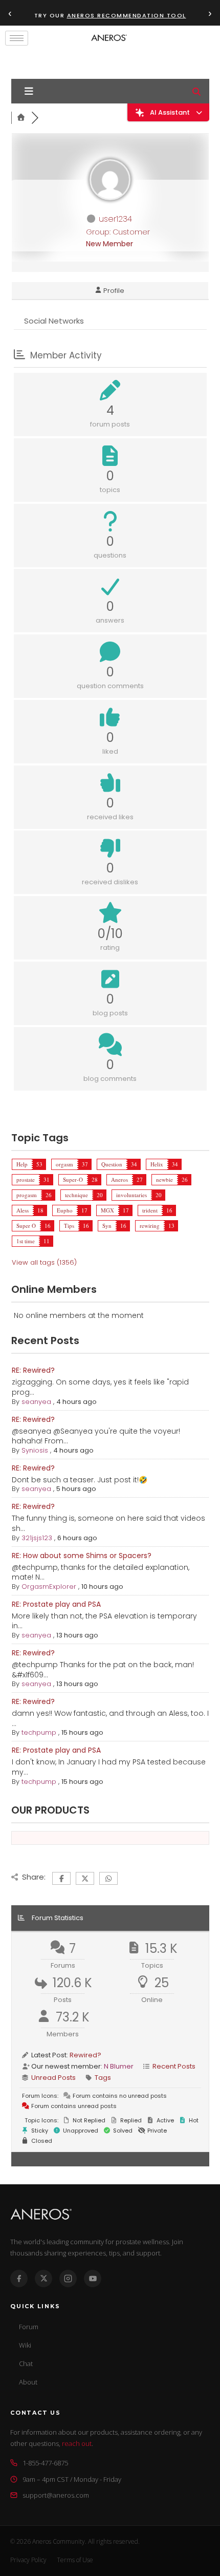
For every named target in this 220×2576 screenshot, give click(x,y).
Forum (29, 2327)
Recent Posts (174, 2066)
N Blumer (119, 2066)
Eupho (65, 1210)
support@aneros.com (56, 2495)
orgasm (64, 1164)
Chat (26, 2364)
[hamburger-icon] (17, 38)
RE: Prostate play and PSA (56, 1604)
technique (76, 1195)
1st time (26, 1241)
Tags (103, 2078)
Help (22, 1164)
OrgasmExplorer (49, 1587)
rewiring (150, 1226)
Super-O (73, 1179)
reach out (77, 2443)
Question (112, 1164)
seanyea (36, 1402)
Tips (69, 1226)
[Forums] (21, 118)
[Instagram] (68, 2279)
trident (150, 1210)
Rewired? (85, 2055)
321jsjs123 (37, 1538)
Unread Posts (53, 2078)
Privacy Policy (28, 2560)
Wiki (25, 2345)
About (28, 2382)
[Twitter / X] (43, 2279)
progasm (27, 1195)
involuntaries (131, 1195)
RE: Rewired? (33, 1370)
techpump (39, 1732)
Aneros (119, 1179)
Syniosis (35, 1450)
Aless (23, 1210)
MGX (107, 1210)
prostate (26, 1179)
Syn (107, 1226)
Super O (26, 1226)
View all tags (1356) (44, 1262)
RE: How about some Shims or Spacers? (82, 1556)
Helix (157, 1164)
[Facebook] (19, 2279)
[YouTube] (93, 2279)
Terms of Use (75, 2560)
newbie (164, 1179)
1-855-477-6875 (45, 2463)
